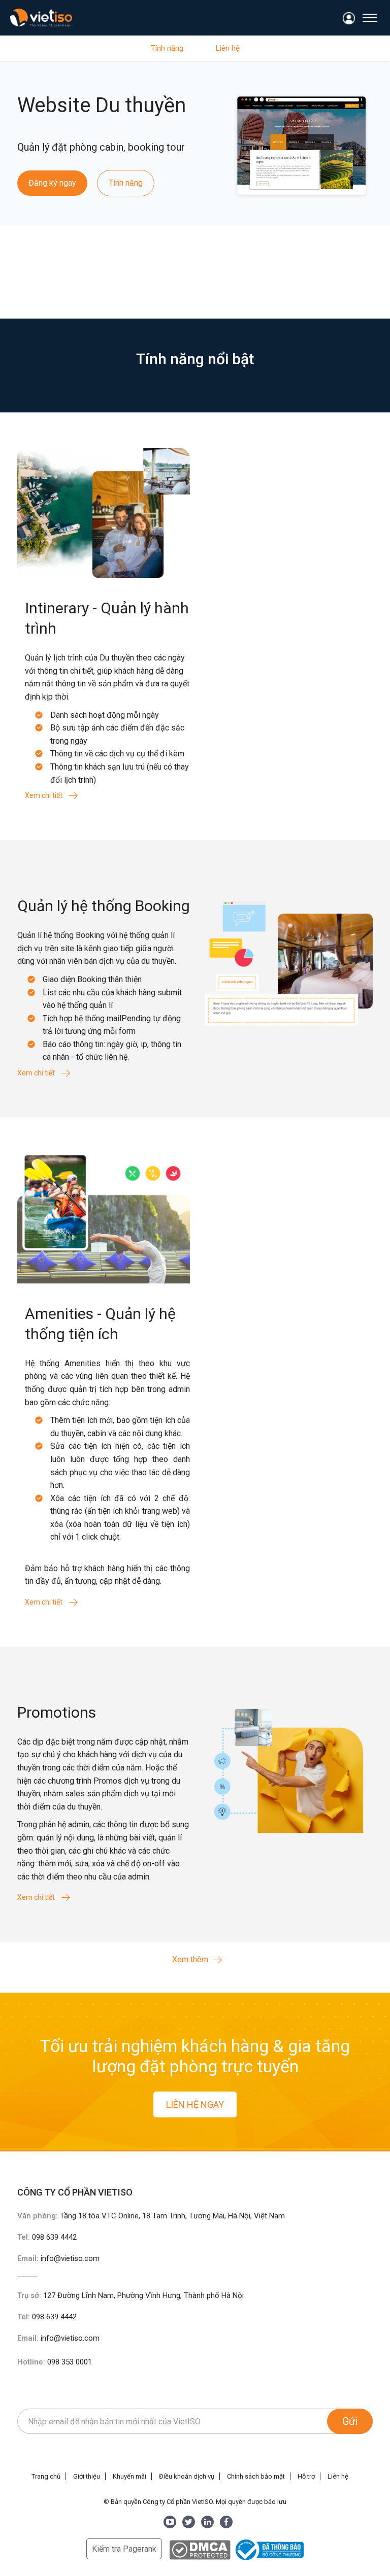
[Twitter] (189, 2522)
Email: (58, 2258)
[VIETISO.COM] (41, 18)
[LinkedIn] (207, 2522)
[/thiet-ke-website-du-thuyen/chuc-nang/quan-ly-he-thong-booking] (286, 961)
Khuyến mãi (129, 2476)
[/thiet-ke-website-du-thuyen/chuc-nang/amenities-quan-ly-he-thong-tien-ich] (104, 1218)
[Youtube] (170, 2522)
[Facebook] (226, 2522)
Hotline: (55, 2362)
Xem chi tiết (44, 795)
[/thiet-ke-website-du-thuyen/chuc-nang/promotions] (286, 1767)
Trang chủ (46, 2476)
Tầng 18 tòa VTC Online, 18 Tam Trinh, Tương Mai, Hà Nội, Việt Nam (172, 2216)
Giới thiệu (87, 2476)
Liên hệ (228, 48)
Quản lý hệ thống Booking (104, 906)
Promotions (57, 1712)
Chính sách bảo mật (256, 2476)
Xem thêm (190, 1959)
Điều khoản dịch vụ (187, 2476)
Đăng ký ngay (52, 183)
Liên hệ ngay (195, 2104)
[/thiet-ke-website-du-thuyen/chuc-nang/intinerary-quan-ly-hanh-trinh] (104, 512)
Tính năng (167, 48)
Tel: (47, 2237)
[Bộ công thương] (268, 2549)
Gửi (350, 2421)
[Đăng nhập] (349, 19)
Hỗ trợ (306, 2476)
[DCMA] (200, 2549)
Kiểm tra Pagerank (124, 2549)
